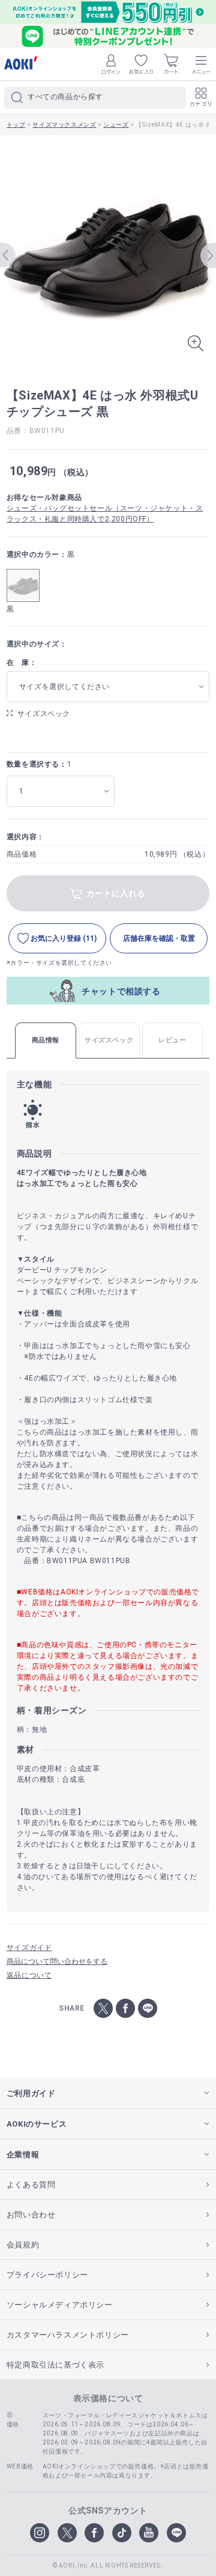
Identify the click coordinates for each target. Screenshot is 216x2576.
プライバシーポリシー (47, 2275)
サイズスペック (44, 714)
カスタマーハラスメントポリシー (68, 2335)
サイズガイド (29, 1948)
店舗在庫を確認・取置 (159, 938)
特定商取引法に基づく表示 (55, 2365)
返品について (29, 1975)
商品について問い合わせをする (57, 1961)
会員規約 (23, 2245)
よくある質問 (31, 2185)
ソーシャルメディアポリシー (60, 2305)
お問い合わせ (31, 2215)
